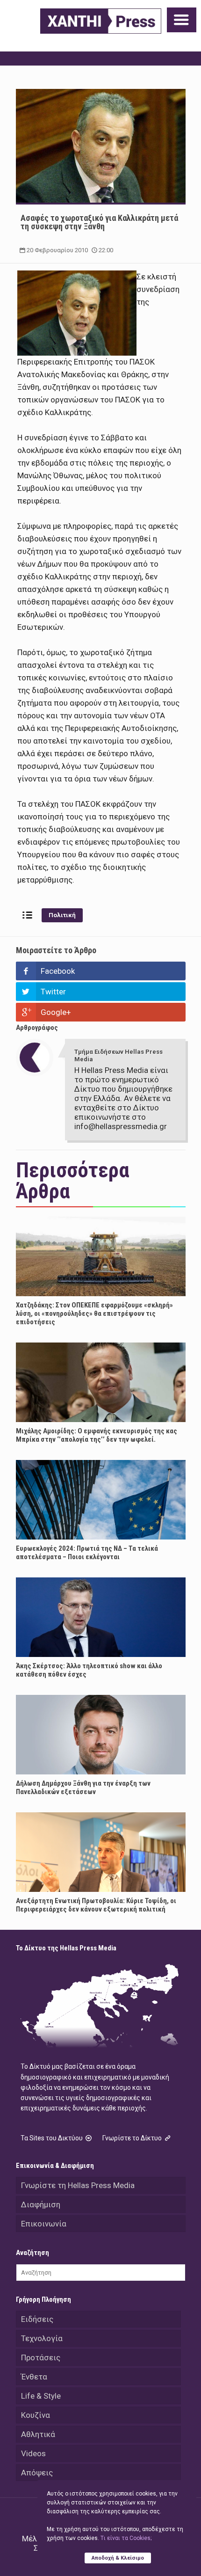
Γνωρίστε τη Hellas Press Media (78, 2185)
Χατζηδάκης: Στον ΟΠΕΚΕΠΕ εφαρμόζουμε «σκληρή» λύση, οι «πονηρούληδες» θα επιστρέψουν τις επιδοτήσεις (94, 1314)
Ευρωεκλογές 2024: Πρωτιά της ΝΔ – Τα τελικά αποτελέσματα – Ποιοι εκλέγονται (87, 1553)
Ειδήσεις (37, 2319)
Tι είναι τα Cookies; (126, 2538)
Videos (33, 2453)
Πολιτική (62, 915)
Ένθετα (34, 2377)
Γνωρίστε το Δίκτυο (133, 2138)
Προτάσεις (41, 2357)
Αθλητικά (38, 2434)
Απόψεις (37, 2473)
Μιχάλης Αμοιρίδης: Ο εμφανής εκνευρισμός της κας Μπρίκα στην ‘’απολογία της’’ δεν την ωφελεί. (97, 1435)
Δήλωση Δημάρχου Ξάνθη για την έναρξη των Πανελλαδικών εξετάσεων (83, 1788)
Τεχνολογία (42, 2338)
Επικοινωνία (44, 2224)
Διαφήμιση (41, 2204)
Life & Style (41, 2396)
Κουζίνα (36, 2415)
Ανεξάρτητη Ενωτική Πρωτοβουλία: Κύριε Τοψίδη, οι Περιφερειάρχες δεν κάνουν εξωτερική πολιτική (96, 1905)
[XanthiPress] (101, 21)
